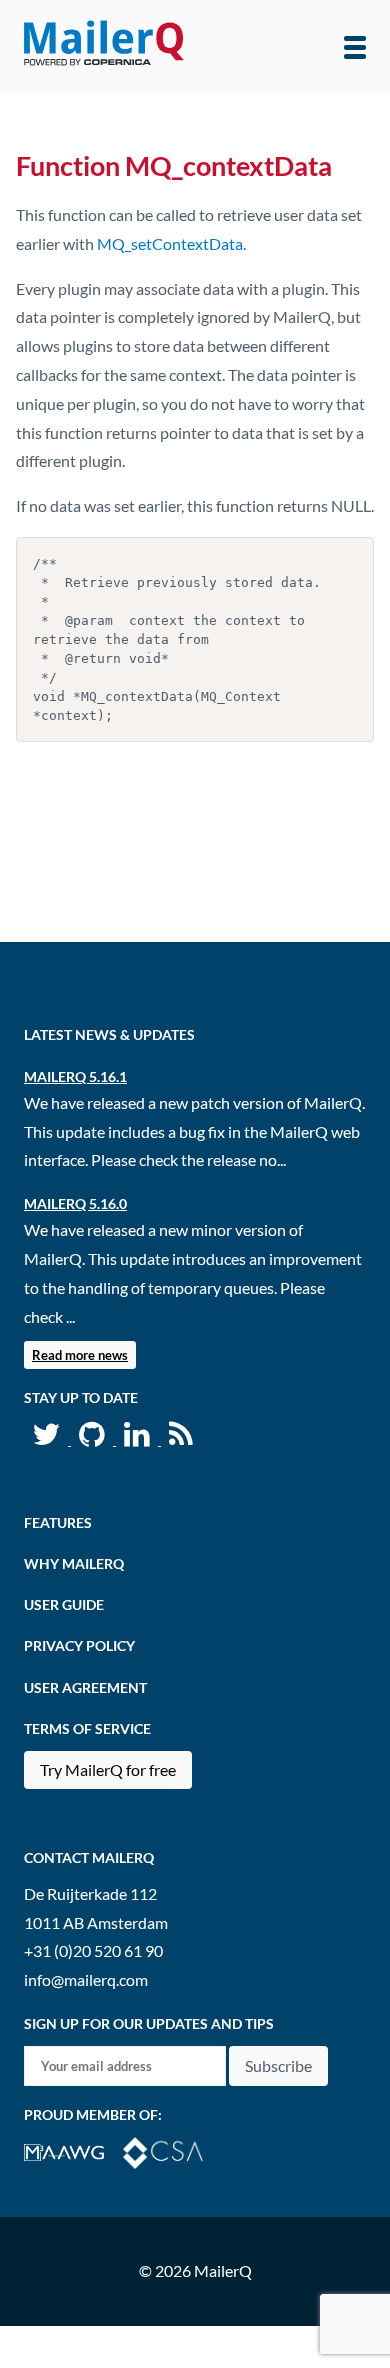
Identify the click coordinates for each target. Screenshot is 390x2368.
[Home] (104, 47)
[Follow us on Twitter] (47, 1438)
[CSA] (171, 2150)
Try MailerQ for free (108, 1769)
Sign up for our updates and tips (149, 2023)
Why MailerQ (74, 1563)
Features (58, 1522)
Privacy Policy (79, 1645)
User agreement (85, 1687)
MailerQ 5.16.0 (75, 1203)
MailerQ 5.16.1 (75, 1076)
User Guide (64, 1604)
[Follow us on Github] (93, 1438)
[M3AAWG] (73, 2150)
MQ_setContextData (170, 243)
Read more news (80, 1355)
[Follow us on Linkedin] (138, 1438)
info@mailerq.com (86, 1979)
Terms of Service (87, 1728)
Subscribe (278, 2065)
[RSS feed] (181, 1438)
